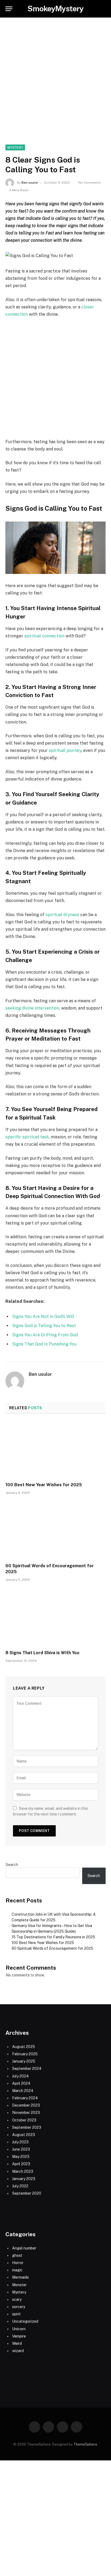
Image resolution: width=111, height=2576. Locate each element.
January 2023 (24, 2179)
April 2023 (21, 2164)
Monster (19, 2285)
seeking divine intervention (32, 1008)
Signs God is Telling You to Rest (44, 1326)
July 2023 (20, 2142)
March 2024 (23, 2091)
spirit (16, 2314)
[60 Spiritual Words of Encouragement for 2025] (55, 1530)
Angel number (24, 2248)
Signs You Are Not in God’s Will (43, 1316)
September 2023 (27, 2127)
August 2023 (24, 2135)
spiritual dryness (62, 915)
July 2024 (20, 2076)
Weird (17, 2343)
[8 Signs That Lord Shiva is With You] (55, 1617)
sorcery (19, 2307)
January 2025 (24, 2061)
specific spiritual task (27, 1137)
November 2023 (26, 2113)
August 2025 (24, 2047)
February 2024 (25, 2098)
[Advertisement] (55, 87)
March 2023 (23, 2171)
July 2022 (20, 2186)
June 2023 (21, 2149)
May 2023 (21, 2157)
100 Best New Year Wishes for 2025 (44, 1485)
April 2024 (21, 2083)
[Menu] (9, 9)
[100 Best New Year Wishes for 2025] (55, 1449)
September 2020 (27, 2193)
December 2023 (26, 2105)
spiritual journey (65, 750)
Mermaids (20, 2277)
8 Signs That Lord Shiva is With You (42, 1653)
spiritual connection (44, 636)
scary (17, 2299)
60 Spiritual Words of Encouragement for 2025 (52, 1948)
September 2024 (27, 2069)
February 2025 (25, 2054)
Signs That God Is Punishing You (44, 1344)
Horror (18, 2263)
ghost (17, 2255)
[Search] (103, 9)
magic (17, 2270)
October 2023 (24, 2120)
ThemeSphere (85, 2444)
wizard (18, 2351)
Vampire (19, 2336)
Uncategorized (25, 2321)
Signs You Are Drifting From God (45, 1335)
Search (12, 1865)
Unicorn (19, 2329)
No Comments (90, 183)
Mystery (15, 147)
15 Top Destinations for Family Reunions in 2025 (53, 1937)
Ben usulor (30, 183)
